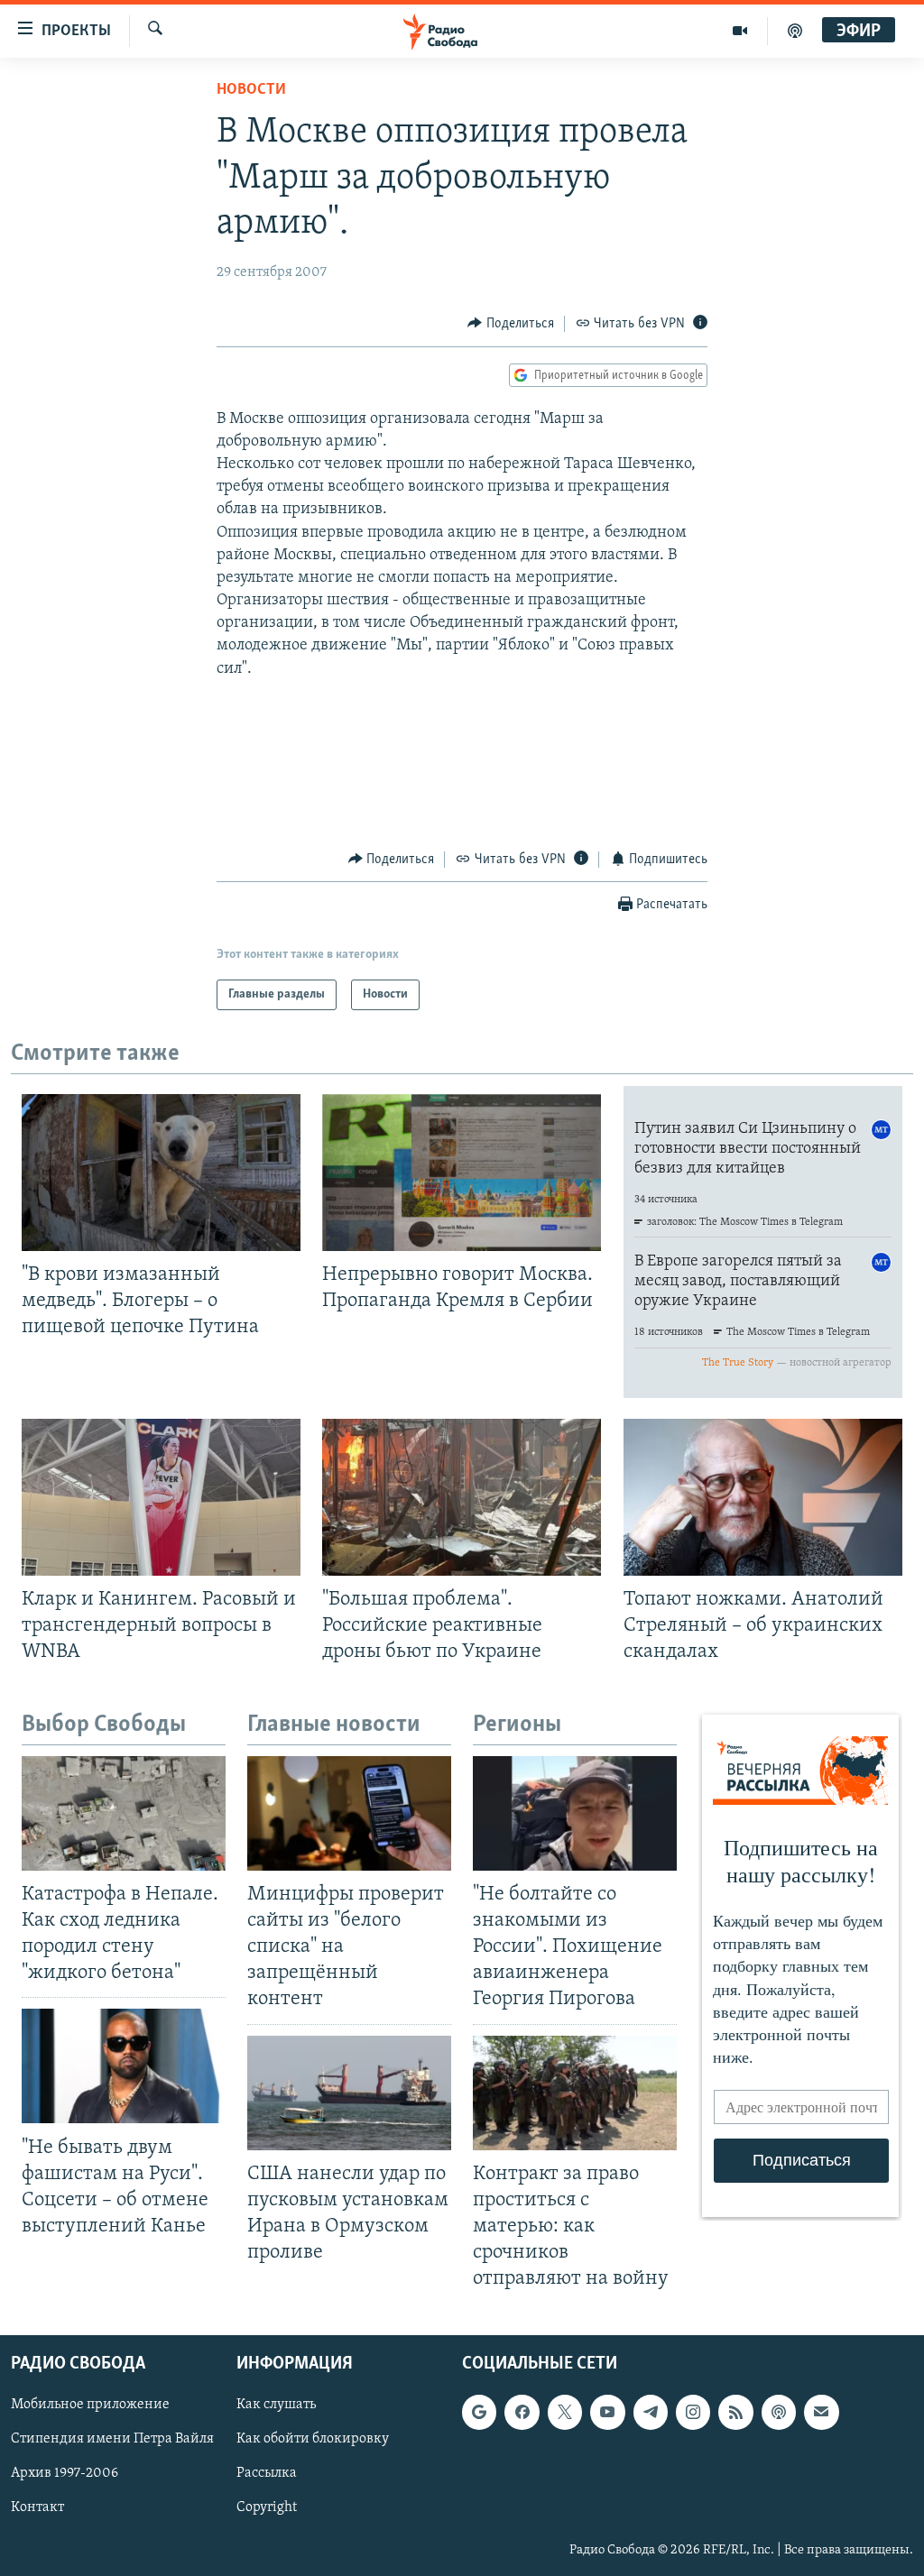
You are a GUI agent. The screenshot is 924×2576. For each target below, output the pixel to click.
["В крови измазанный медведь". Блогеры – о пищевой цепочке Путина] (161, 1173)
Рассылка (267, 2474)
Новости (251, 90)
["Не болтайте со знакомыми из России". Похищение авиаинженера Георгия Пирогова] (575, 1813)
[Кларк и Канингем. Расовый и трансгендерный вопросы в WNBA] (161, 1497)
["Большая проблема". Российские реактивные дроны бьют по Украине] (462, 1497)
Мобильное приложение (90, 2406)
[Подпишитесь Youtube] (607, 2413)
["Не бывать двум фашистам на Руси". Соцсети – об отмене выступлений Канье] (124, 2066)
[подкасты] (795, 31)
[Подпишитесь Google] (479, 2413)
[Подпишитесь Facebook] (522, 2413)
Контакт (37, 2508)
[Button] (511, 324)
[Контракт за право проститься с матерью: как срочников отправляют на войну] (575, 2093)
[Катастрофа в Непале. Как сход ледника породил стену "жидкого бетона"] (124, 1813)
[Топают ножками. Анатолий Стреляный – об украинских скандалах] (763, 1497)
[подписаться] (821, 2413)
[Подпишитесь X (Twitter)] (565, 2413)
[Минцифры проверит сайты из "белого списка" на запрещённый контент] (349, 1813)
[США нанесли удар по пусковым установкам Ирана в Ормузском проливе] (349, 2093)
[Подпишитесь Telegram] (651, 2413)
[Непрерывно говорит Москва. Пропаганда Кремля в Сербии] (462, 1173)
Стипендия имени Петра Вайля (112, 2440)
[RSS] (735, 2413)
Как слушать (276, 2406)
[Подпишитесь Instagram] (693, 2413)
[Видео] (740, 31)
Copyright (267, 2508)
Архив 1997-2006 (65, 2474)
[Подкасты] (779, 2413)
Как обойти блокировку (313, 2440)
